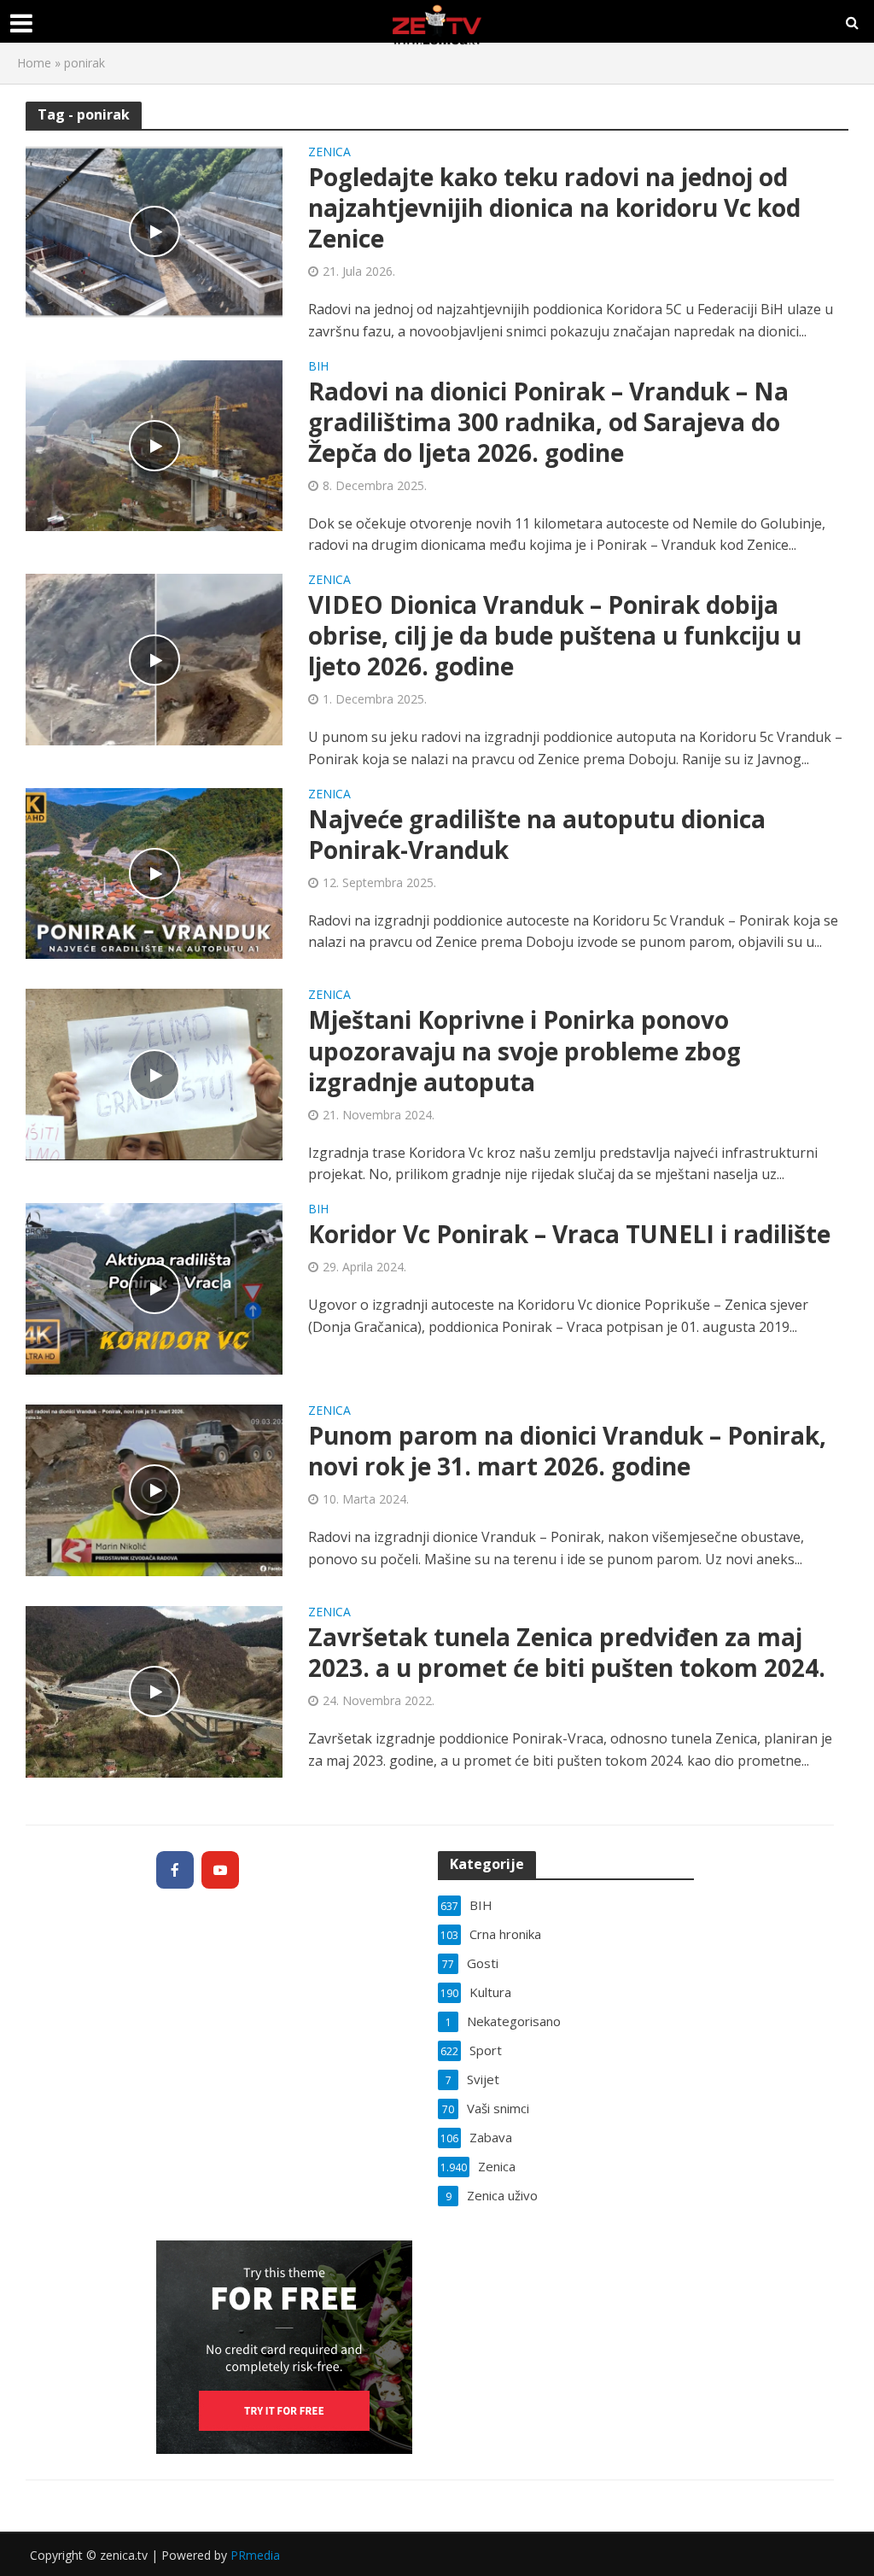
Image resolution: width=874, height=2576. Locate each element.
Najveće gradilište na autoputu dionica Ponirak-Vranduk (537, 834)
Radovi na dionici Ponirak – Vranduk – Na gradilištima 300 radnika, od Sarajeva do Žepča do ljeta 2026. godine (548, 422)
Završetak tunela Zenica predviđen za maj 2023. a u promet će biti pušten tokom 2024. (567, 1652)
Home (34, 63)
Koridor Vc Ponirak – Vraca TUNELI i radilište (569, 1234)
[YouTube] (220, 1870)
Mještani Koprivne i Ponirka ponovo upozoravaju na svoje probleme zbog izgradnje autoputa (524, 1050)
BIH (318, 367)
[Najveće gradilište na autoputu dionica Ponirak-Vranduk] (154, 872)
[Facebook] (175, 1870)
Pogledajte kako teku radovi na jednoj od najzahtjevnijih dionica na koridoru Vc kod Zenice (554, 207)
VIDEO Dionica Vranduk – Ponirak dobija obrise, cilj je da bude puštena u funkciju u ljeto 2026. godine (555, 635)
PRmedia (255, 2555)
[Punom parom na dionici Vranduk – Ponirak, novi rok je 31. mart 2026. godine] (154, 1489)
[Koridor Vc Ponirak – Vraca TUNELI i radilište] (154, 1288)
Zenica (329, 153)
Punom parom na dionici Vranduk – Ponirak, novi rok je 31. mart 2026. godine (567, 1451)
